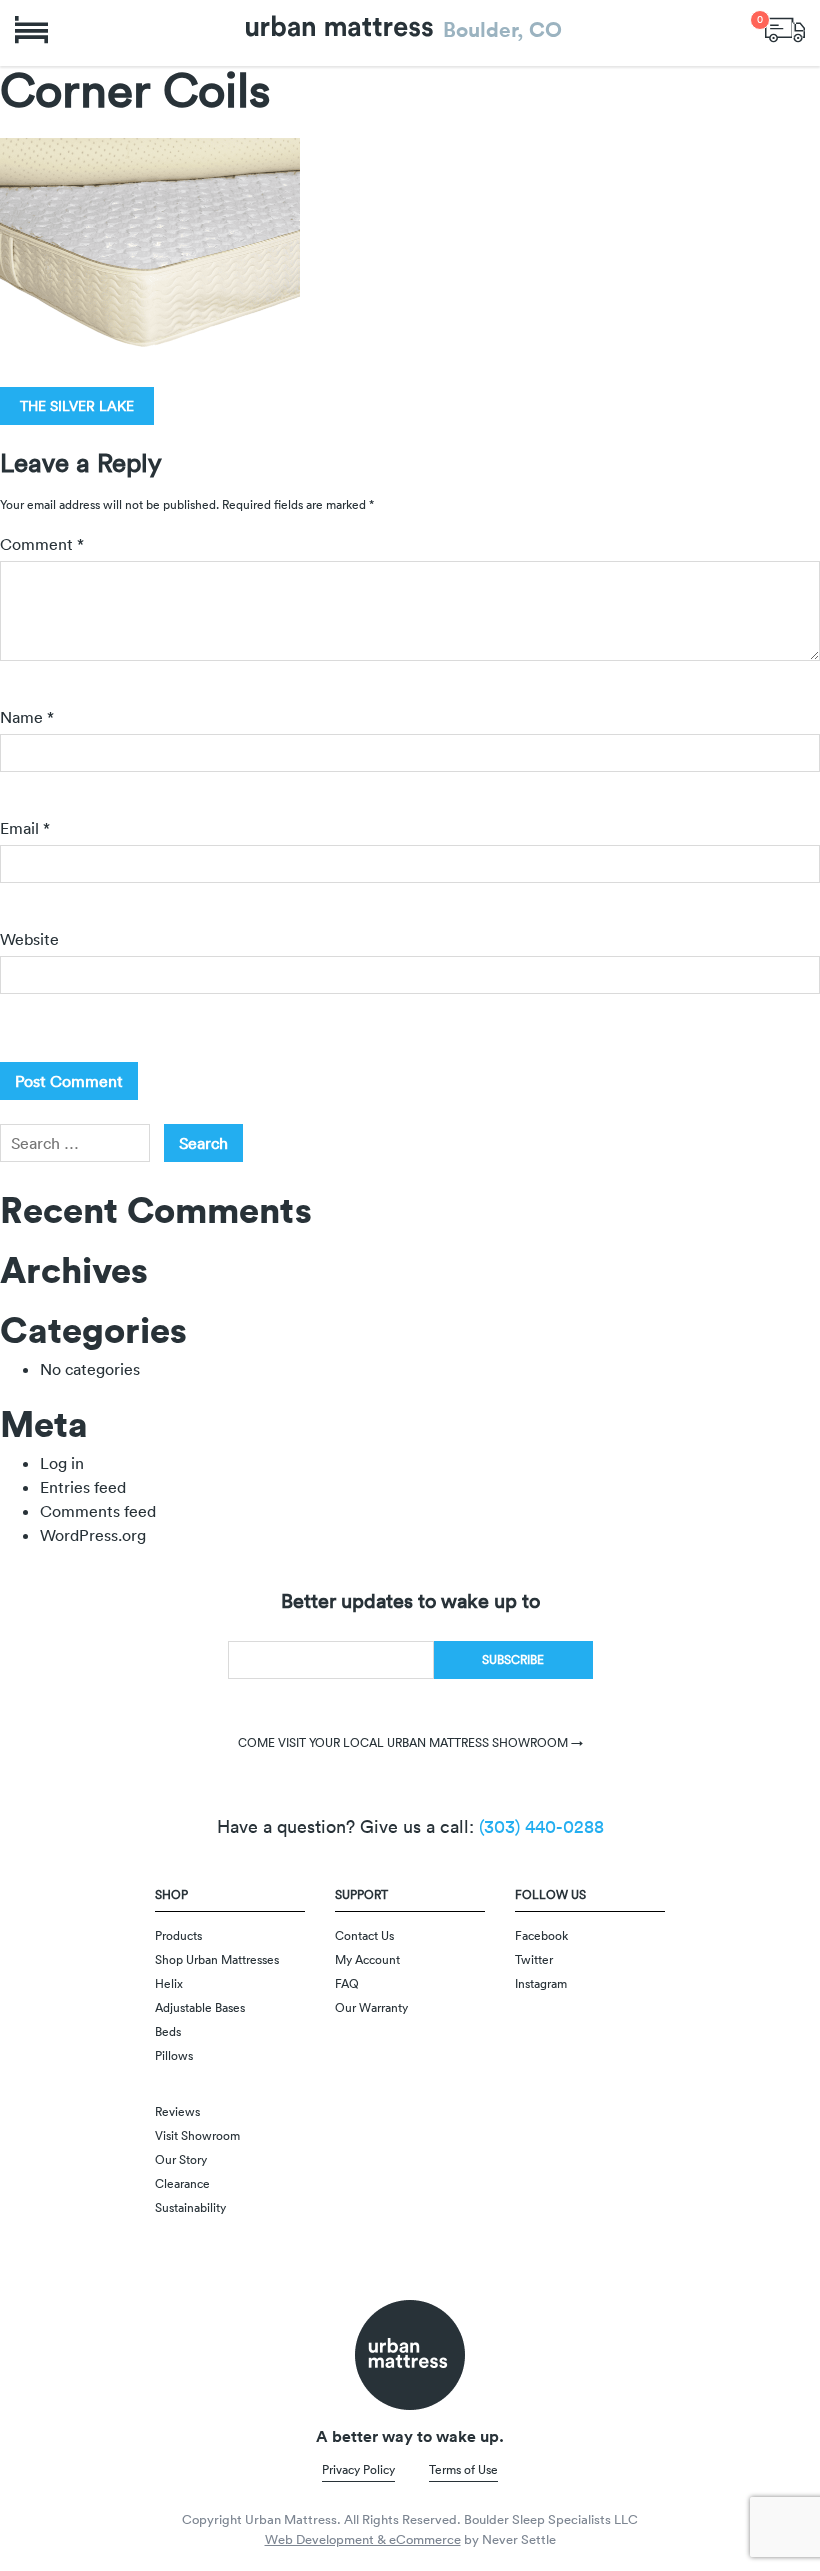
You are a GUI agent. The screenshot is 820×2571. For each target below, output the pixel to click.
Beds (168, 2031)
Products (178, 1935)
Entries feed (83, 1487)
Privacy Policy (358, 2469)
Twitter (534, 1959)
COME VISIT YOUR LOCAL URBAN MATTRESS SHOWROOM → (410, 1742)
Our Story (181, 2159)
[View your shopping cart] (785, 27)
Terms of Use (463, 2469)
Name (27, 717)
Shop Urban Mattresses (217, 1959)
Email (25, 828)
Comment (42, 544)
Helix (169, 1983)
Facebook (541, 1935)
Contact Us (364, 1935)
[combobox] (75, 1143)
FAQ (347, 1983)
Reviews (177, 2111)
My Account (367, 1959)
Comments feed (98, 1511)
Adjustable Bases (200, 2007)
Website (29, 939)
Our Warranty (371, 2007)
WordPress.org (93, 1535)
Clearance (182, 2183)
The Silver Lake (77, 406)
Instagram (541, 1983)
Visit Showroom (197, 2135)
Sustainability (190, 2207)
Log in (62, 1463)
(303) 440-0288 (541, 1826)
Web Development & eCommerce (363, 2539)
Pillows (174, 2055)
